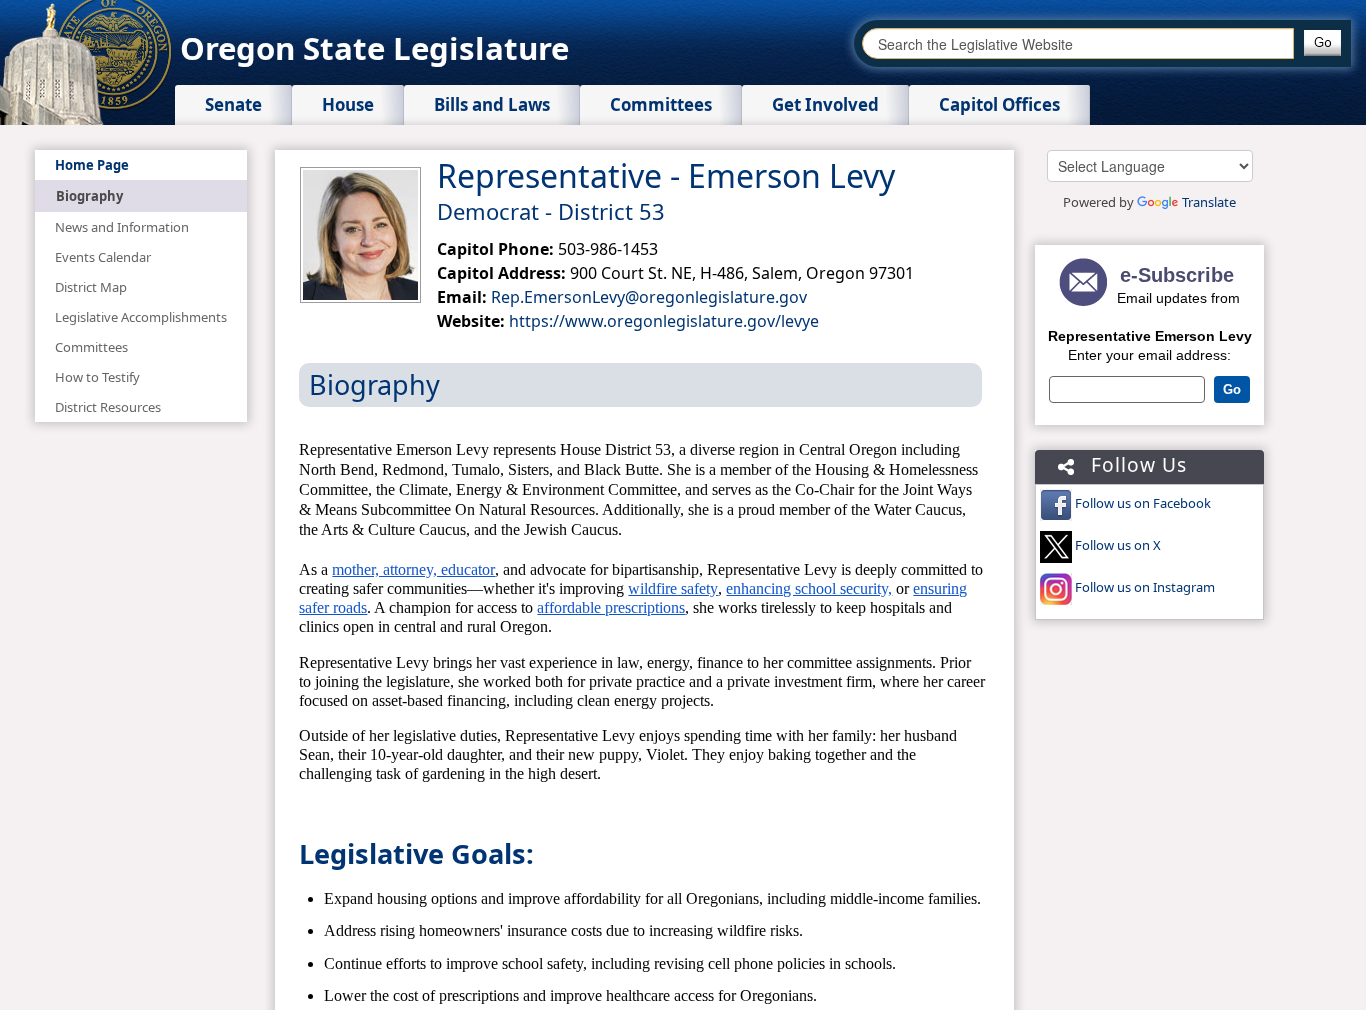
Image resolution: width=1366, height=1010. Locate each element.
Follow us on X (1118, 545)
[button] (1322, 43)
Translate (1209, 202)
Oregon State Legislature (374, 48)
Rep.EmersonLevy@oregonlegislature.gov (649, 297)
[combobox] (1078, 43)
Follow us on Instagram (1145, 587)
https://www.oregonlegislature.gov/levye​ (664, 321)
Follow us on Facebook (1143, 503)
